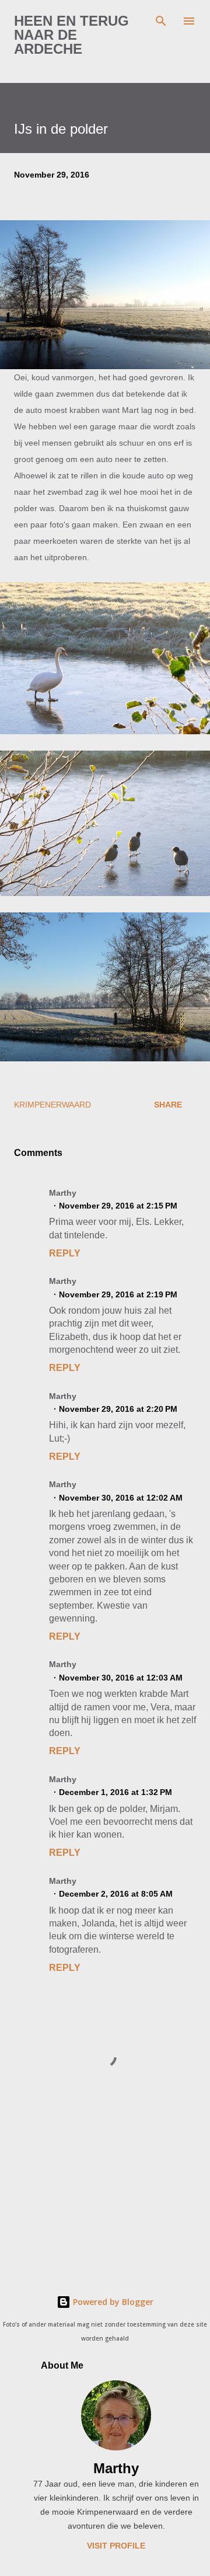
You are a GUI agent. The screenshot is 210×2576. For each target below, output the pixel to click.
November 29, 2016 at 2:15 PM (118, 1206)
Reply (65, 1253)
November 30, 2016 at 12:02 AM (121, 1498)
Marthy (116, 2468)
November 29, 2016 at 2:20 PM (118, 1409)
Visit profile (116, 2546)
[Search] (161, 21)
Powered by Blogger (112, 2302)
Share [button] (168, 1105)
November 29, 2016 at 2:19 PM (118, 1294)
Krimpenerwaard (52, 1105)
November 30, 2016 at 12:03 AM (121, 1678)
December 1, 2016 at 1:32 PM (116, 1792)
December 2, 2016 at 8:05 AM (116, 1894)
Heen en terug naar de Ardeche (71, 35)
